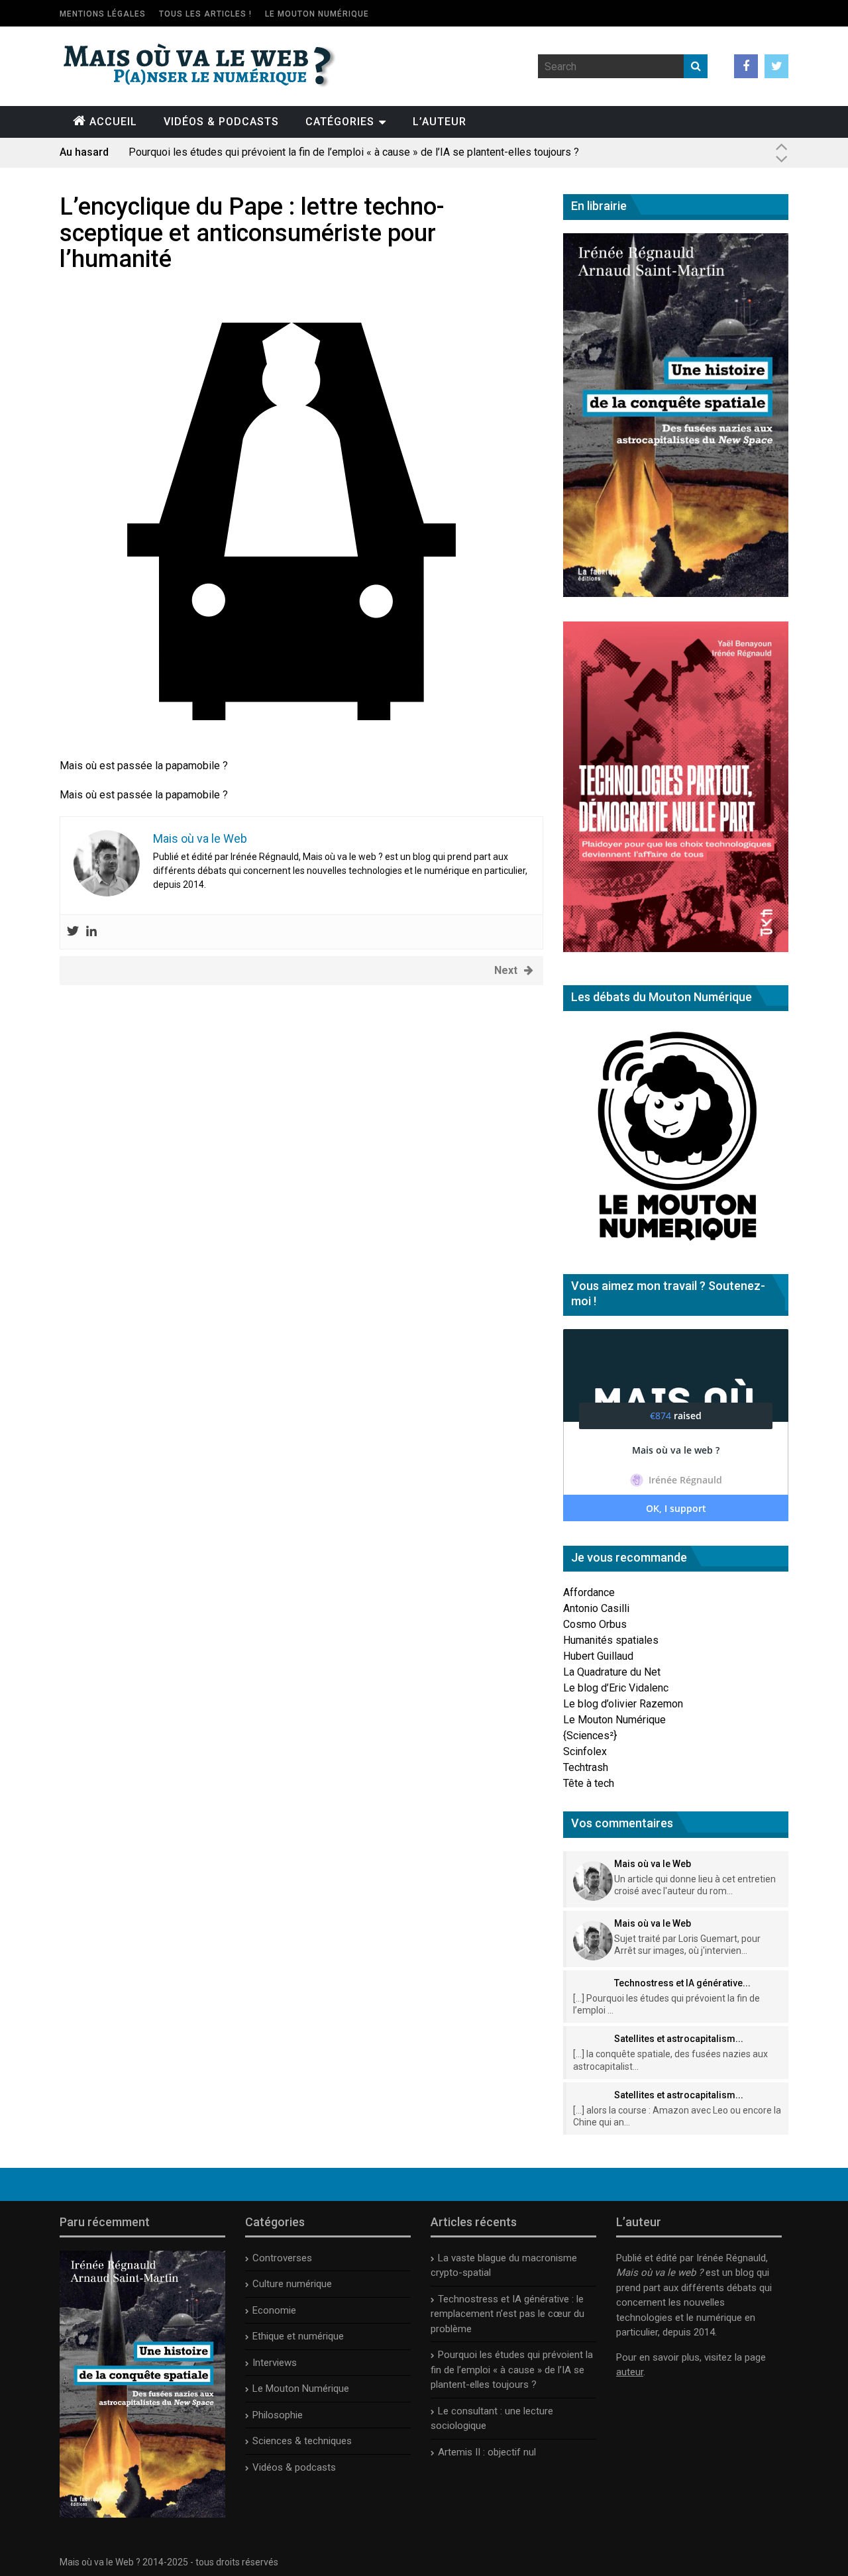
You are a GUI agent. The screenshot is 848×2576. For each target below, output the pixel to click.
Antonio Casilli (596, 1608)
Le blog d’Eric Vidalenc (616, 1688)
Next (506, 970)
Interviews (275, 2363)
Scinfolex (585, 1751)
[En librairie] (676, 593)
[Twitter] (73, 932)
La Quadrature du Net (612, 1672)
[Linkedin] (91, 932)
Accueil (113, 122)
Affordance (589, 1592)
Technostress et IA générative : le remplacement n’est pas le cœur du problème (507, 2314)
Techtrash (586, 1767)
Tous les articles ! (205, 14)
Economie (274, 2310)
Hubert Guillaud (598, 1656)
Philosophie (278, 2415)
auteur (630, 2372)
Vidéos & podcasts (221, 122)
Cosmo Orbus (595, 1624)
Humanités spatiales (611, 1640)
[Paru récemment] (142, 2514)
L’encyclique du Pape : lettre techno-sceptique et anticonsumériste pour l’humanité (252, 233)
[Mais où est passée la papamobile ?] (291, 750)
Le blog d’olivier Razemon (623, 1704)
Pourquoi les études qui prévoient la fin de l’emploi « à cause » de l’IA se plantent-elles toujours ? (354, 152)
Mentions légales (103, 14)
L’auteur (440, 122)
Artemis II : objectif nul (487, 2452)
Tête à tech (589, 1783)
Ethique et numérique (298, 2336)
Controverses (282, 2258)
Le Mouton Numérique (317, 14)
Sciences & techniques (302, 2441)
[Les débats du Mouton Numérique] (676, 1246)
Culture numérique (292, 2284)
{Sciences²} (590, 1736)
